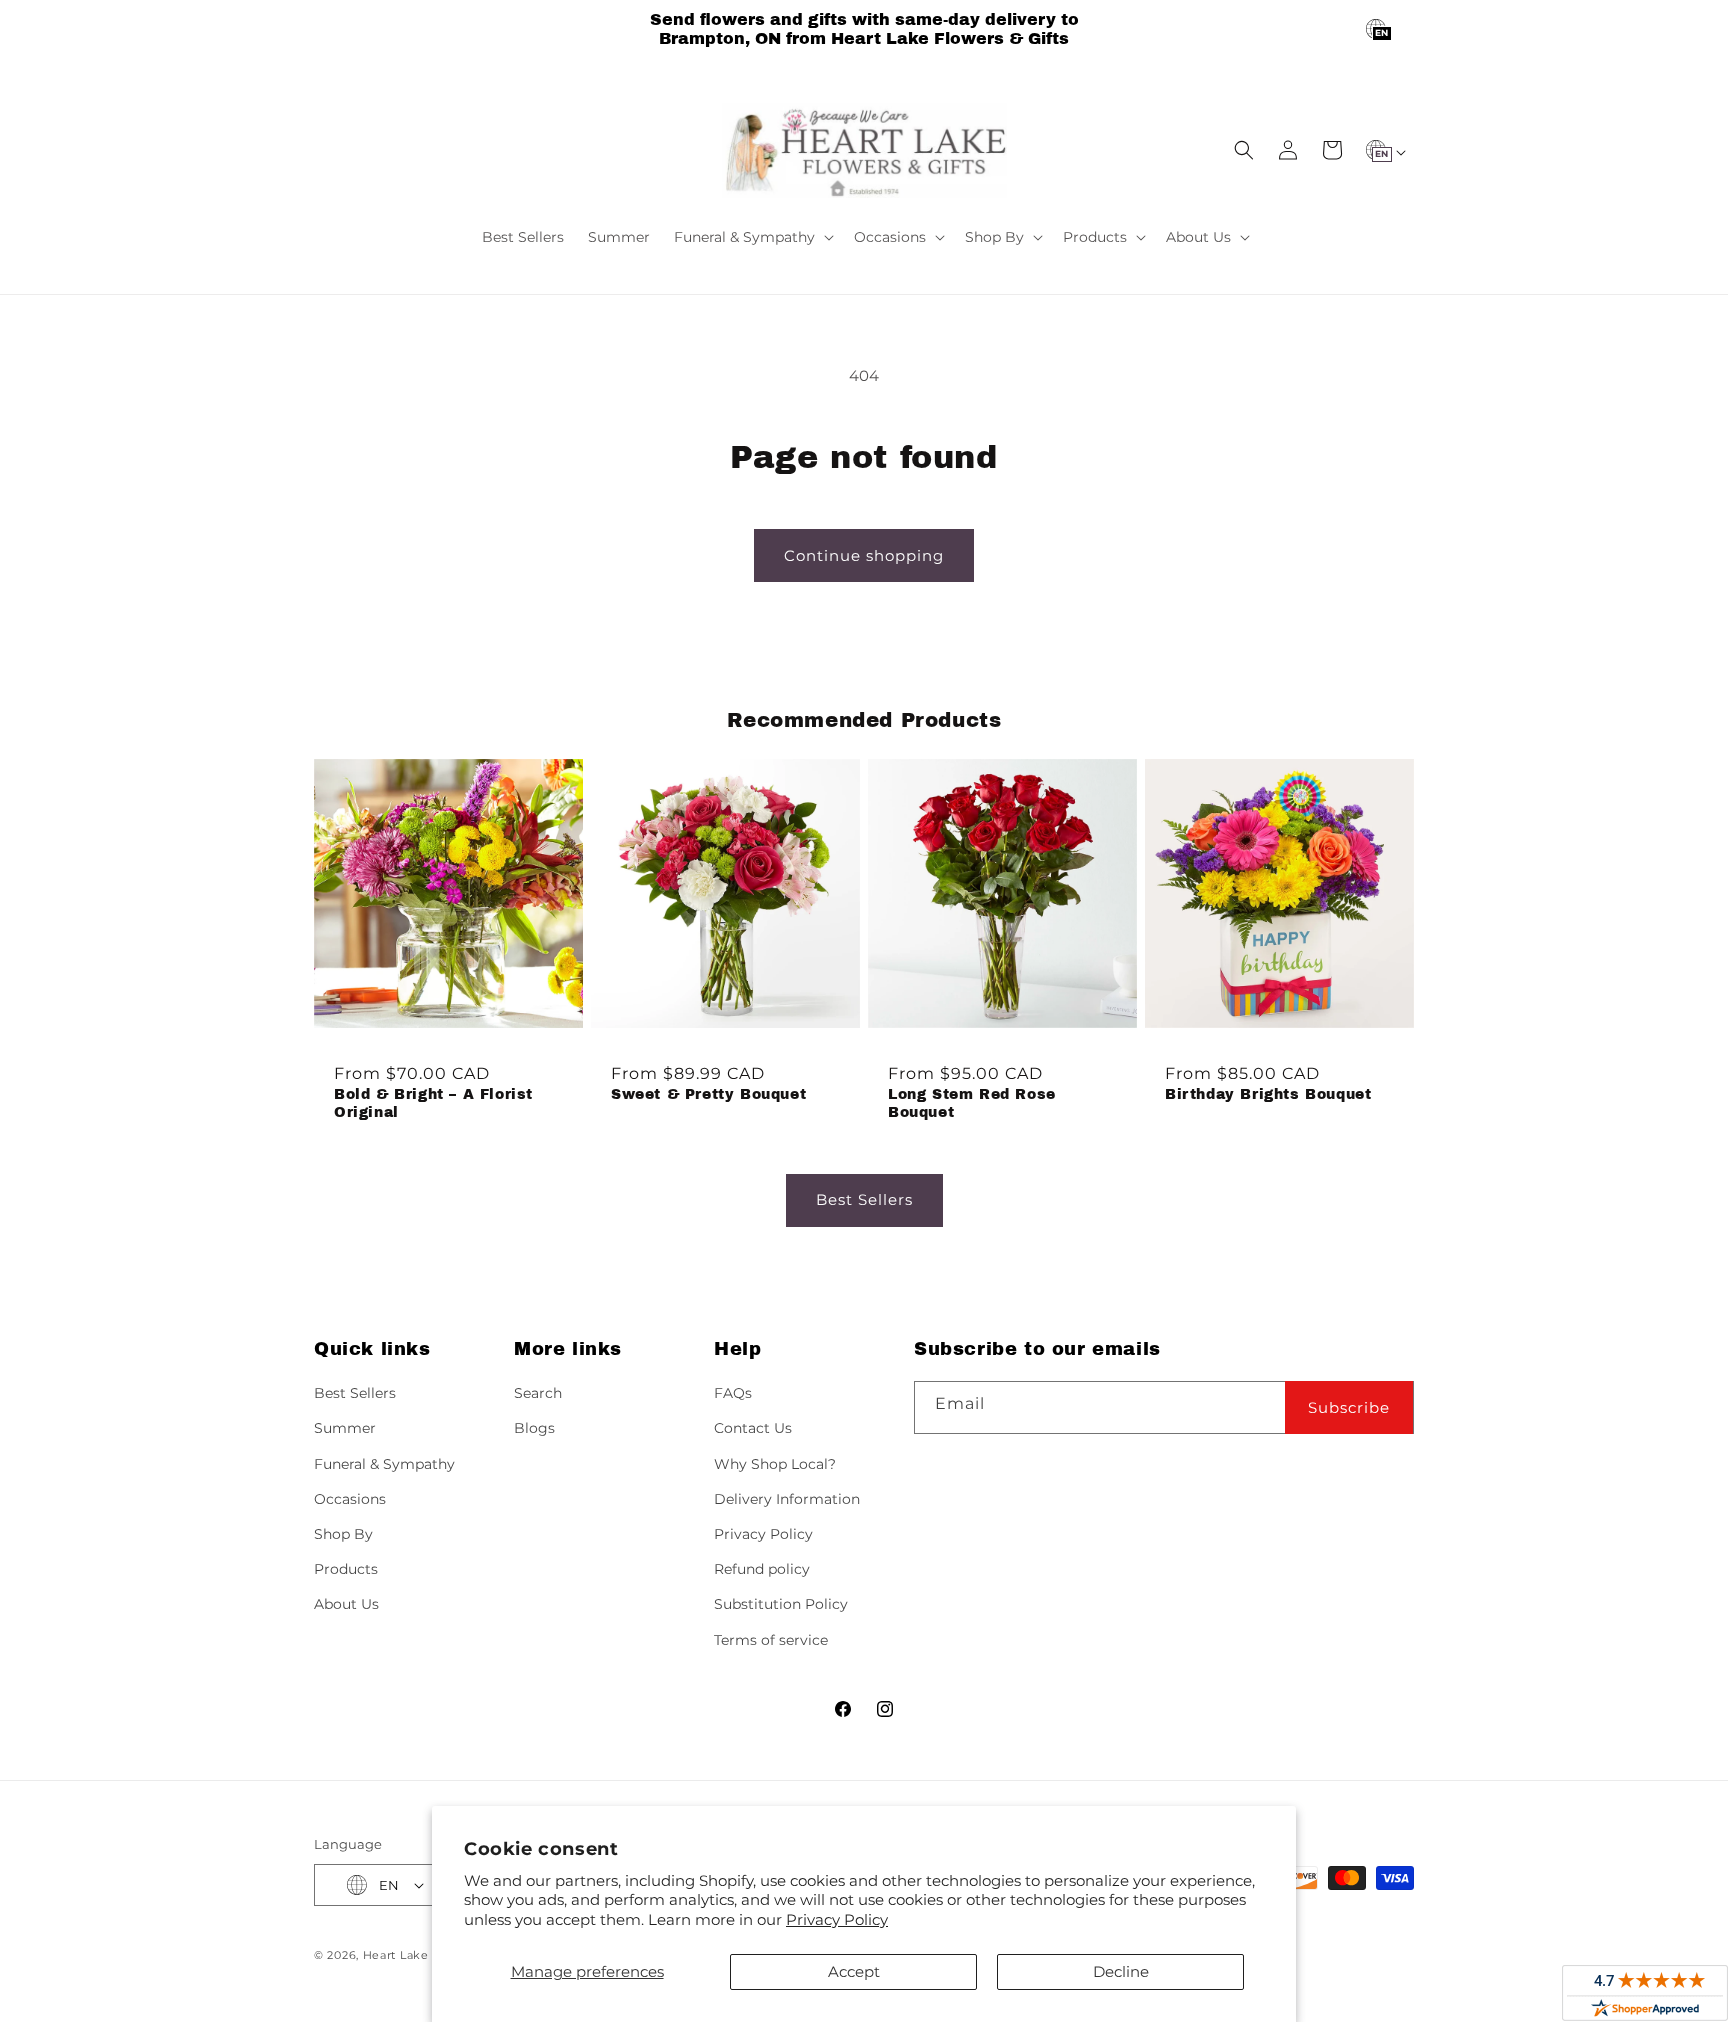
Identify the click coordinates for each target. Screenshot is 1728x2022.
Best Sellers (864, 1199)
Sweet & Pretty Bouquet (708, 1094)
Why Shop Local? (775, 1464)
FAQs (733, 1393)
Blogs (534, 1428)
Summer (345, 1428)
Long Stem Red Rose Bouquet (972, 1103)
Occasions (350, 1499)
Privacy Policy (837, 1919)
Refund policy (762, 1569)
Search (538, 1393)
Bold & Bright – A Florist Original (433, 1103)
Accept (854, 1971)
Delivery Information (787, 1499)
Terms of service (771, 1640)
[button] (752, 237)
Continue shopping (864, 555)
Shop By (343, 1534)
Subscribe (1349, 1407)
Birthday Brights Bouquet (1268, 1094)
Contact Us (753, 1428)
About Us (346, 1604)
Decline (1121, 1971)
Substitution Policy (781, 1604)
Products (346, 1569)
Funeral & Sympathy (384, 1464)
